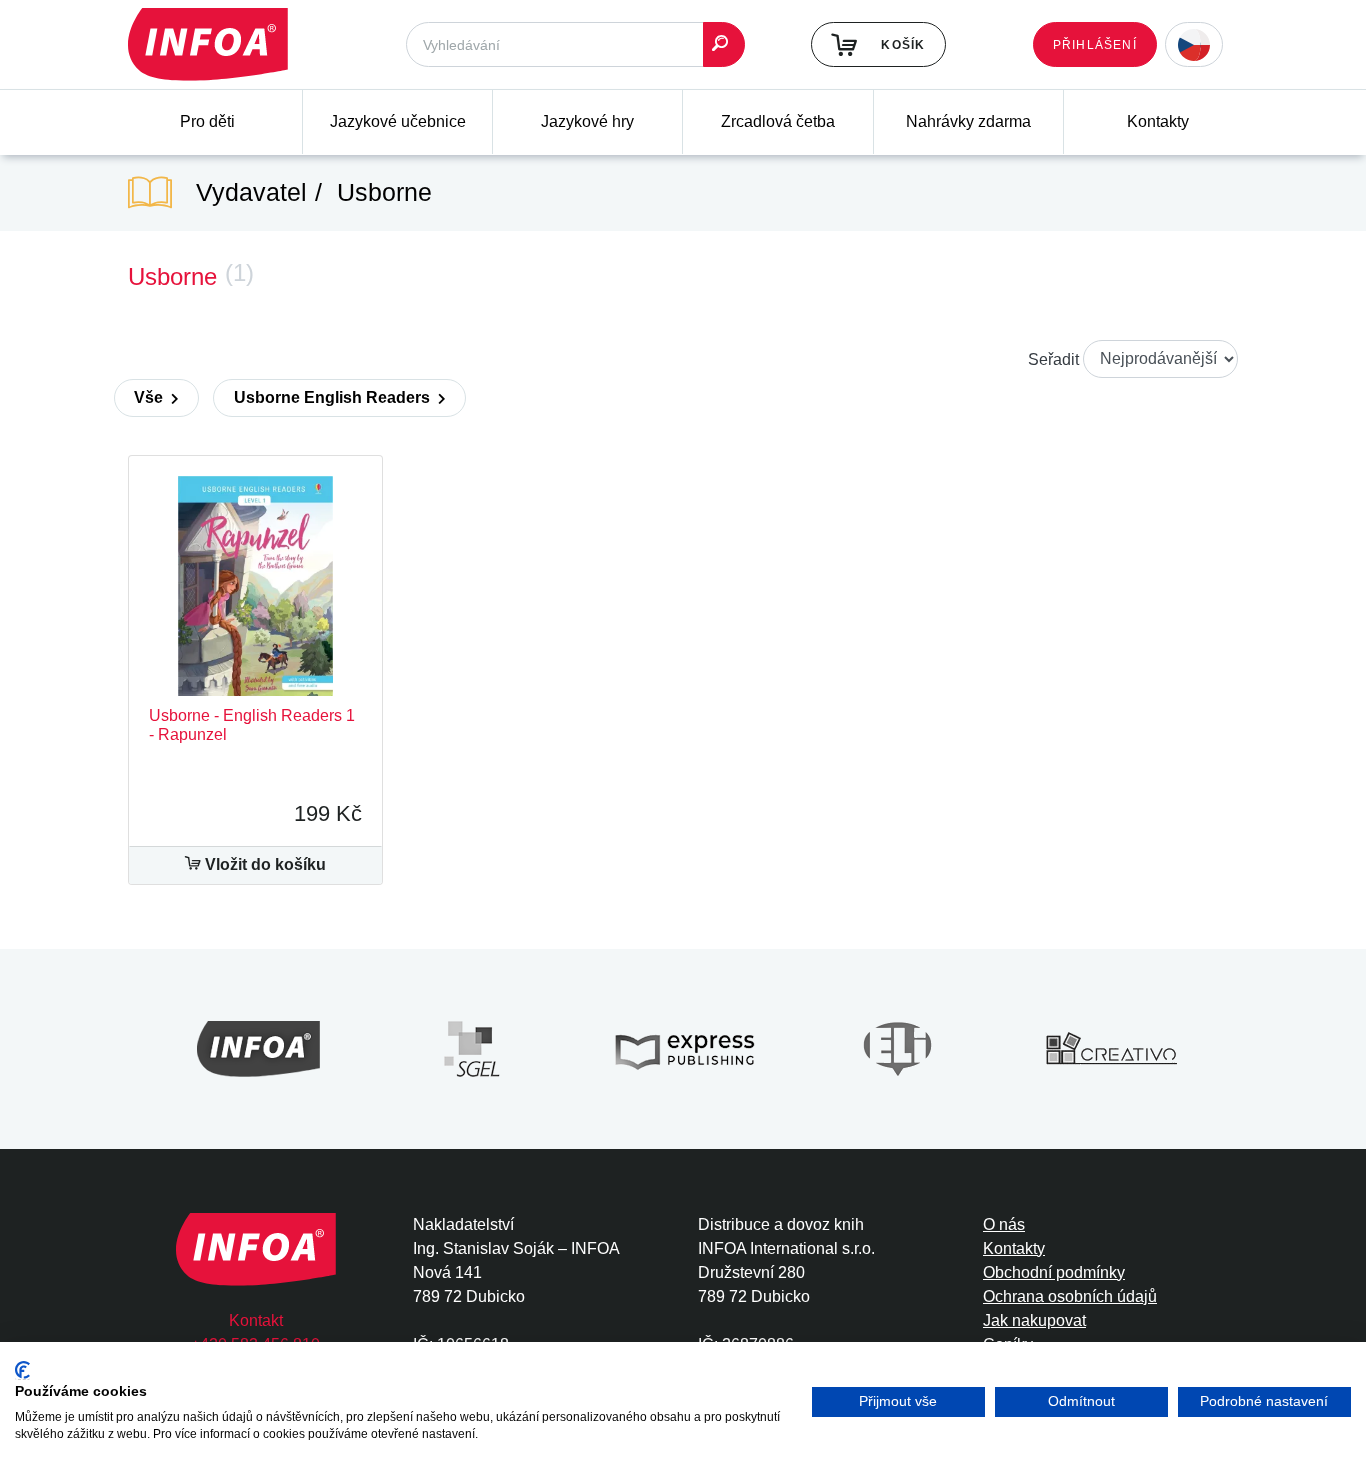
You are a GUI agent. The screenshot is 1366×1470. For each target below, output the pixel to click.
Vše (150, 397)
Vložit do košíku (263, 864)
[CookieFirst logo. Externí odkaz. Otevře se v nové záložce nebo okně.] (22, 1370)
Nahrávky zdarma (968, 121)
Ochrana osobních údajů (1070, 1296)
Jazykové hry (587, 121)
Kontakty (1158, 121)
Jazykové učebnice (398, 121)
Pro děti (207, 121)
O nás (1004, 1224)
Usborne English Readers (334, 397)
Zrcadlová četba (778, 121)
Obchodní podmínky (1054, 1272)
